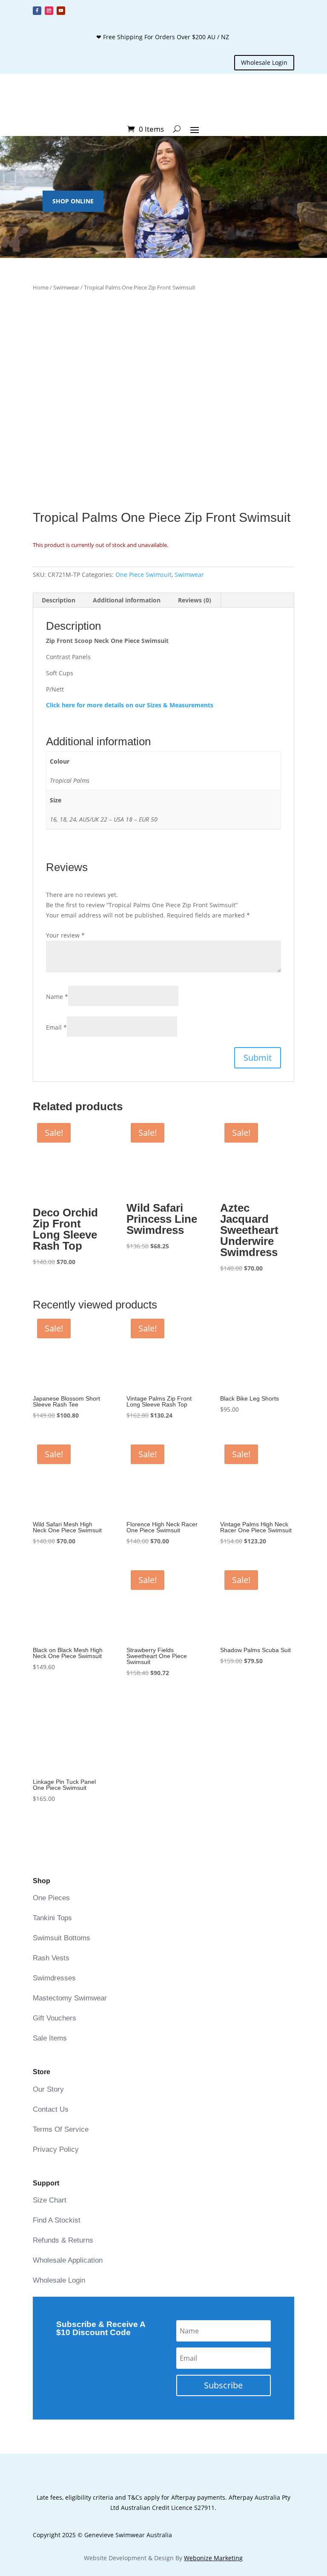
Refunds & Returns (63, 2240)
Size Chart (50, 2200)
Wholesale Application (68, 2260)
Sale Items (50, 2038)
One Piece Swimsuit (143, 575)
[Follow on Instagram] (49, 11)
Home (41, 287)
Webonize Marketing (213, 2558)
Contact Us (51, 2109)
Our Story (48, 2089)
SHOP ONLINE (73, 201)
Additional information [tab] (127, 600)
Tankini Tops (52, 1918)
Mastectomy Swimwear (70, 1998)
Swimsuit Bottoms (62, 1938)
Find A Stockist (57, 2220)
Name (57, 997)
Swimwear (66, 287)
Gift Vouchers (54, 2018)
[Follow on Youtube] (61, 11)
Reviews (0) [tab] (195, 600)
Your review (65, 935)
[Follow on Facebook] (37, 11)
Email (56, 1027)
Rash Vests (51, 1958)
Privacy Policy (56, 2149)
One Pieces (51, 1898)
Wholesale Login (264, 62)
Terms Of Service (61, 2129)
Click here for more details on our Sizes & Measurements (130, 705)
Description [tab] (59, 600)
